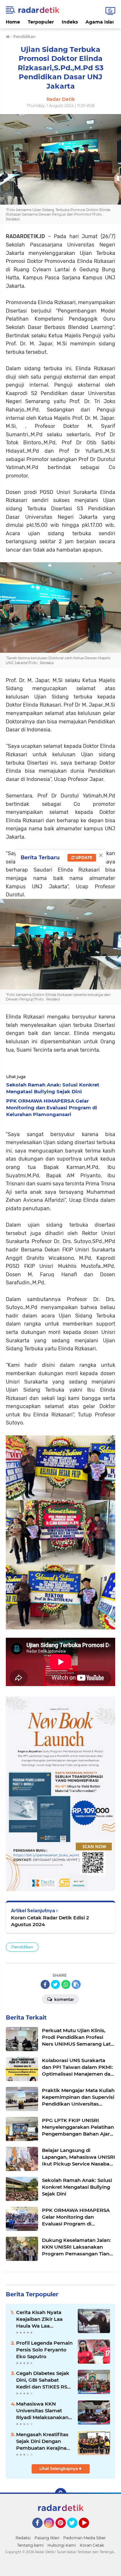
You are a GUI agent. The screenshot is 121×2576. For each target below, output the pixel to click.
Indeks (70, 22)
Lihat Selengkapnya (59, 2469)
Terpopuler (41, 22)
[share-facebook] (45, 1984)
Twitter (75, 2531)
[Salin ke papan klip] (76, 1984)
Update (83, 858)
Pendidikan (22, 1947)
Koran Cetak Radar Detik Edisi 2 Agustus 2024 (50, 1921)
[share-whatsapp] (66, 1984)
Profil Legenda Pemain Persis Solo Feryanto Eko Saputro (44, 2350)
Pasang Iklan (47, 2538)
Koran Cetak (92, 2545)
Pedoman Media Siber (85, 2538)
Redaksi (23, 2538)
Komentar (64, 1999)
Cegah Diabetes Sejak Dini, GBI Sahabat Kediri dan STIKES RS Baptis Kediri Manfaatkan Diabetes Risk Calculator (43, 2380)
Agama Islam (101, 22)
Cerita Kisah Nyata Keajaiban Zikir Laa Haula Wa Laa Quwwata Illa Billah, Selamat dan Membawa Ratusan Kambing (40, 2319)
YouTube (88, 2531)
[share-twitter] (55, 1984)
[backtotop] (61, 2494)
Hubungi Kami (62, 2545)
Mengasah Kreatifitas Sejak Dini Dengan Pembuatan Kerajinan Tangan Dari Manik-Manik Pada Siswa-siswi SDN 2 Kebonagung (43, 2441)
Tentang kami (30, 2545)
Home (13, 22)
